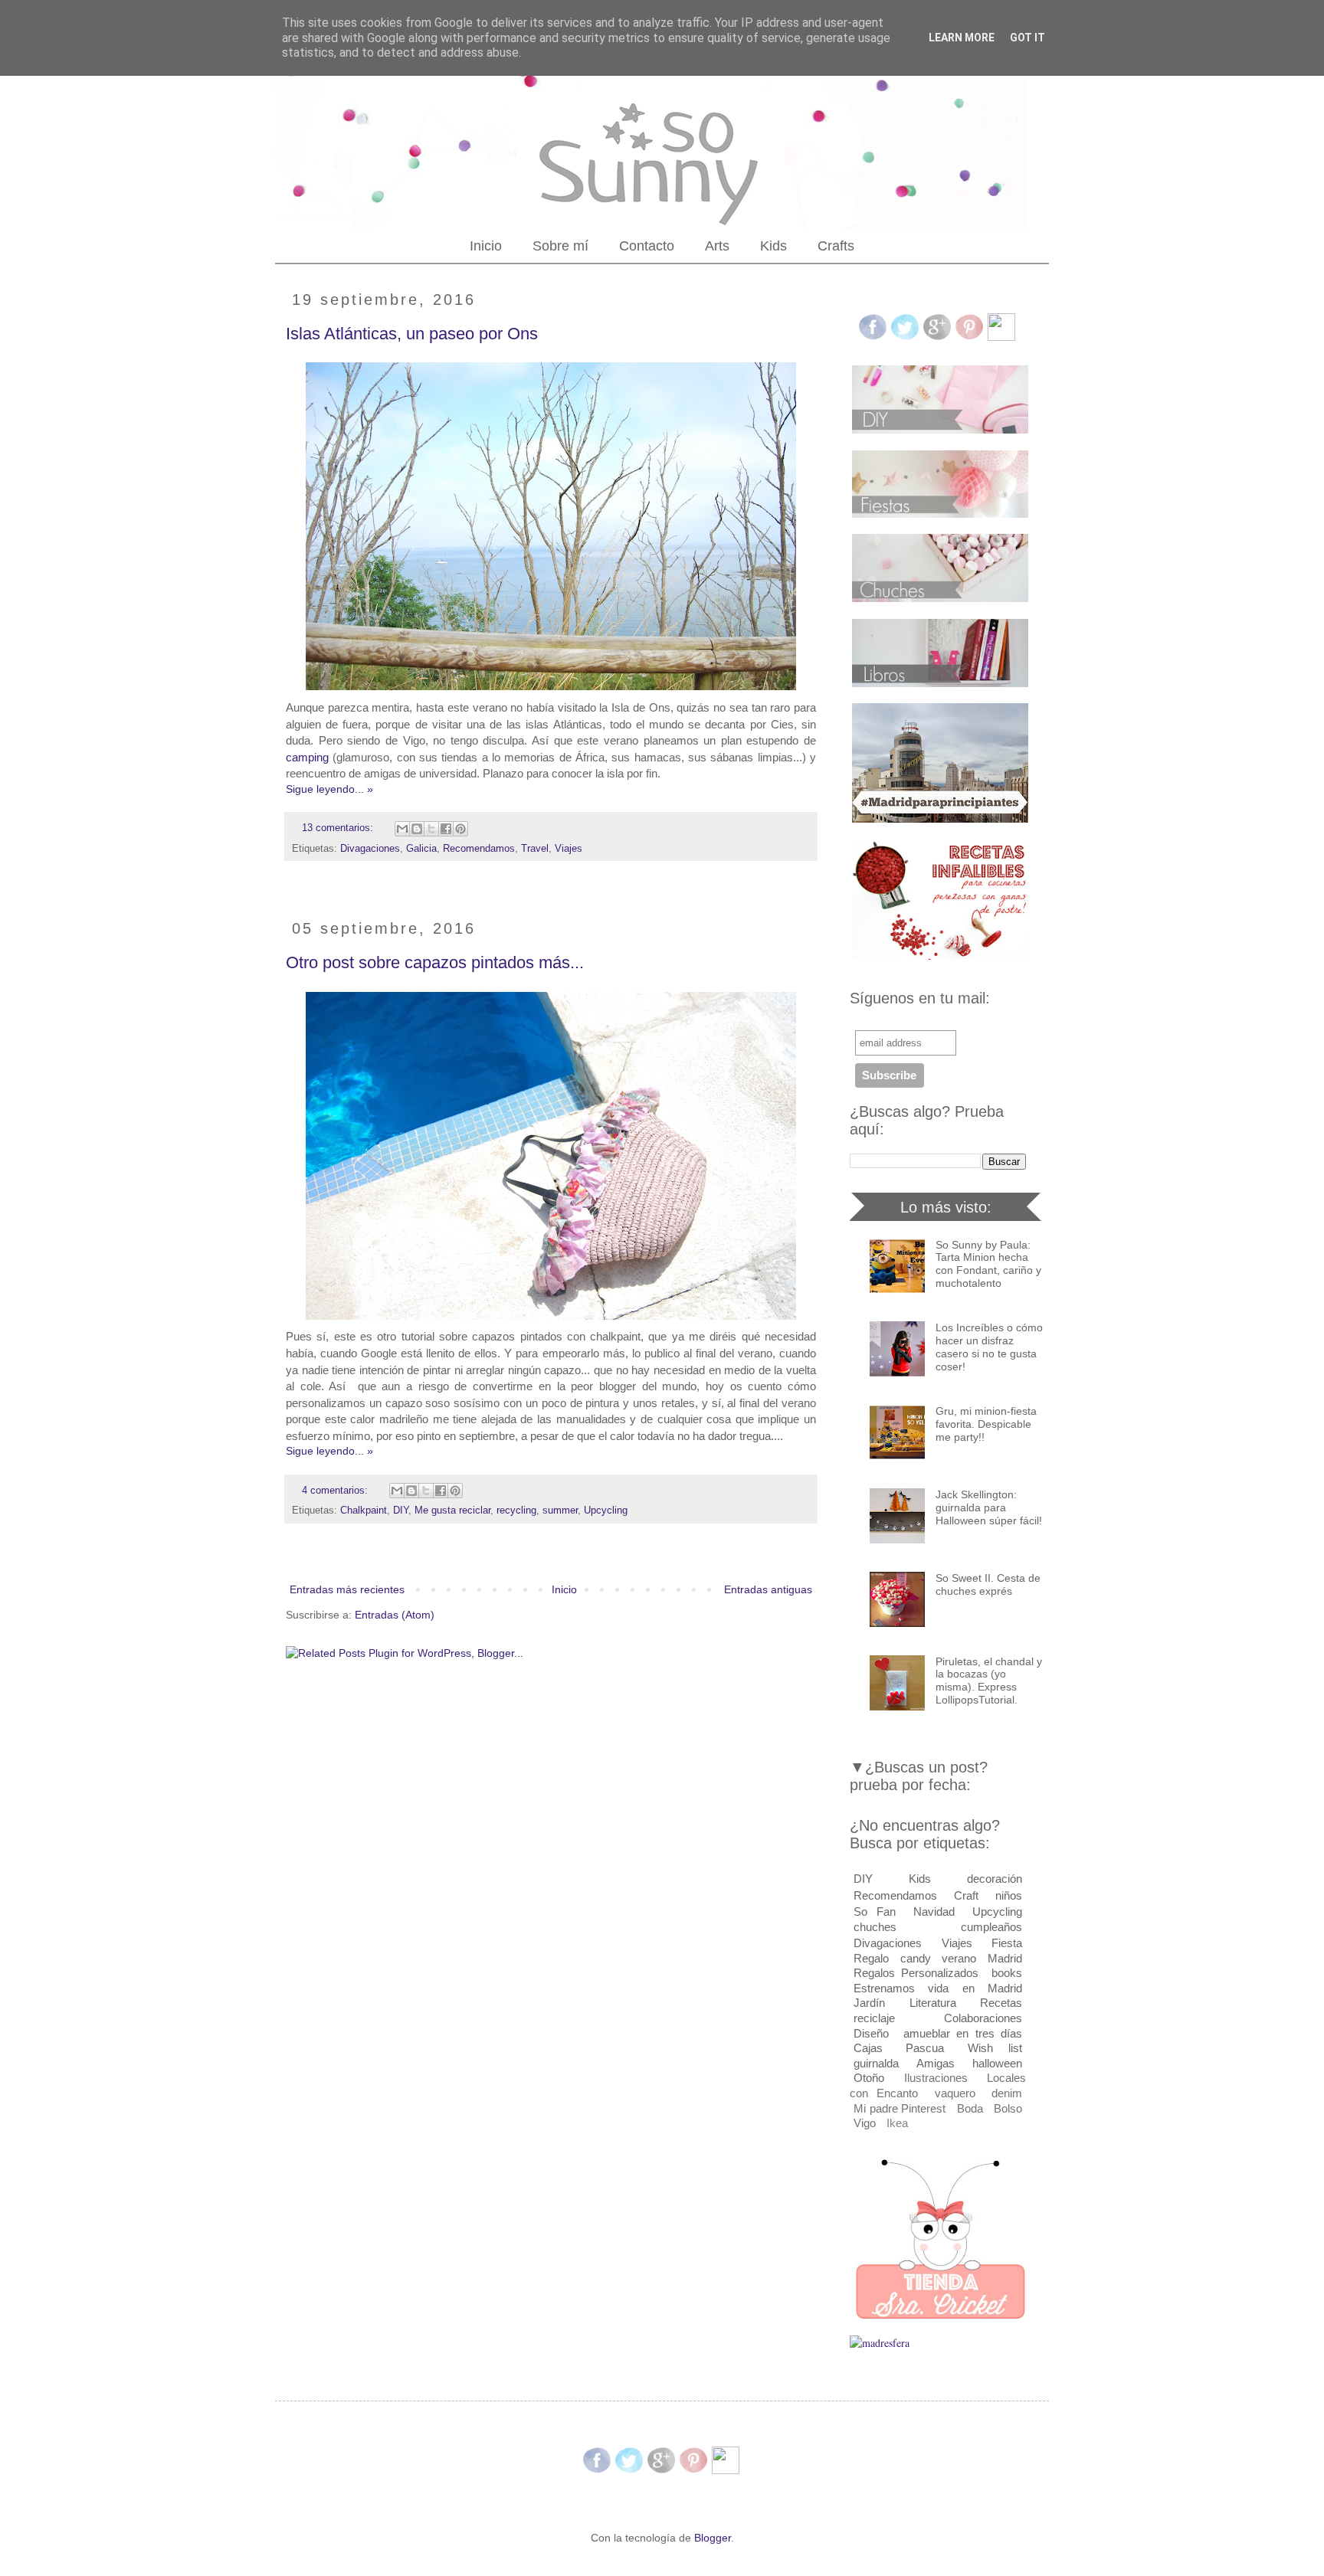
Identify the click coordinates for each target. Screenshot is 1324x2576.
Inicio (486, 246)
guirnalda (876, 2063)
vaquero (955, 2093)
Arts (717, 246)
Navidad (934, 1912)
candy (916, 1958)
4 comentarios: (336, 1491)
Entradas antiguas (768, 1589)
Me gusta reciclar (452, 1511)
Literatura (933, 2003)
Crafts (836, 246)
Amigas (936, 2063)
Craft (966, 1895)
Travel (535, 849)
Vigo (865, 2123)
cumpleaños (991, 1927)
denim (1007, 2093)
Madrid (1005, 1958)
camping (307, 757)
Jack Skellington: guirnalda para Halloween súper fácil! (989, 1507)
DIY (401, 1511)
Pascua (925, 2048)
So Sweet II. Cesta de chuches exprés (988, 1584)
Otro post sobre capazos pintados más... (435, 962)
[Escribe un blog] (417, 829)
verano (959, 1958)
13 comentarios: (339, 828)
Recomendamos (479, 849)
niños (1009, 1895)
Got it (1027, 38)
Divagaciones (370, 849)
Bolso (1008, 2108)
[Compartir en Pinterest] (460, 829)
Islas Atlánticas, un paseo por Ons (412, 334)
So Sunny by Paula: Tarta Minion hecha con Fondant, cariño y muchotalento (988, 1264)
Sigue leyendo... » (329, 789)
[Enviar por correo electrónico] (402, 829)
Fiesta (1007, 1943)
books (1007, 1973)
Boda (970, 2108)
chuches (875, 1927)
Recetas (1001, 2003)
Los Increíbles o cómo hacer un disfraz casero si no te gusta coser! (989, 1347)
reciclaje (874, 2018)
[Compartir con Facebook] (446, 829)
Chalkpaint (364, 1511)
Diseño (871, 2033)
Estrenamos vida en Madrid (938, 1988)
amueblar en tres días (963, 2033)
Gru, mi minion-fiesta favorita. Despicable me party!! (986, 1424)
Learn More (962, 38)
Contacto (647, 246)
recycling (516, 1511)
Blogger (713, 2538)
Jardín (869, 2003)
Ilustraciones (936, 2078)
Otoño (869, 2078)
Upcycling (606, 1511)
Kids (773, 246)
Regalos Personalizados (916, 1973)
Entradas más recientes (347, 1589)
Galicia (421, 849)
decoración (995, 1879)
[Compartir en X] (431, 829)
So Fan (875, 1912)
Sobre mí (560, 246)
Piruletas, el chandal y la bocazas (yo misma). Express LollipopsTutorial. (989, 1681)
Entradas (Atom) (395, 1615)
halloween (997, 2063)
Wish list (995, 2048)
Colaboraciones (983, 2018)
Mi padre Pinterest (900, 2108)
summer (560, 1511)
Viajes (569, 849)
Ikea (897, 2123)
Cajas (868, 2048)
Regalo (871, 1958)
